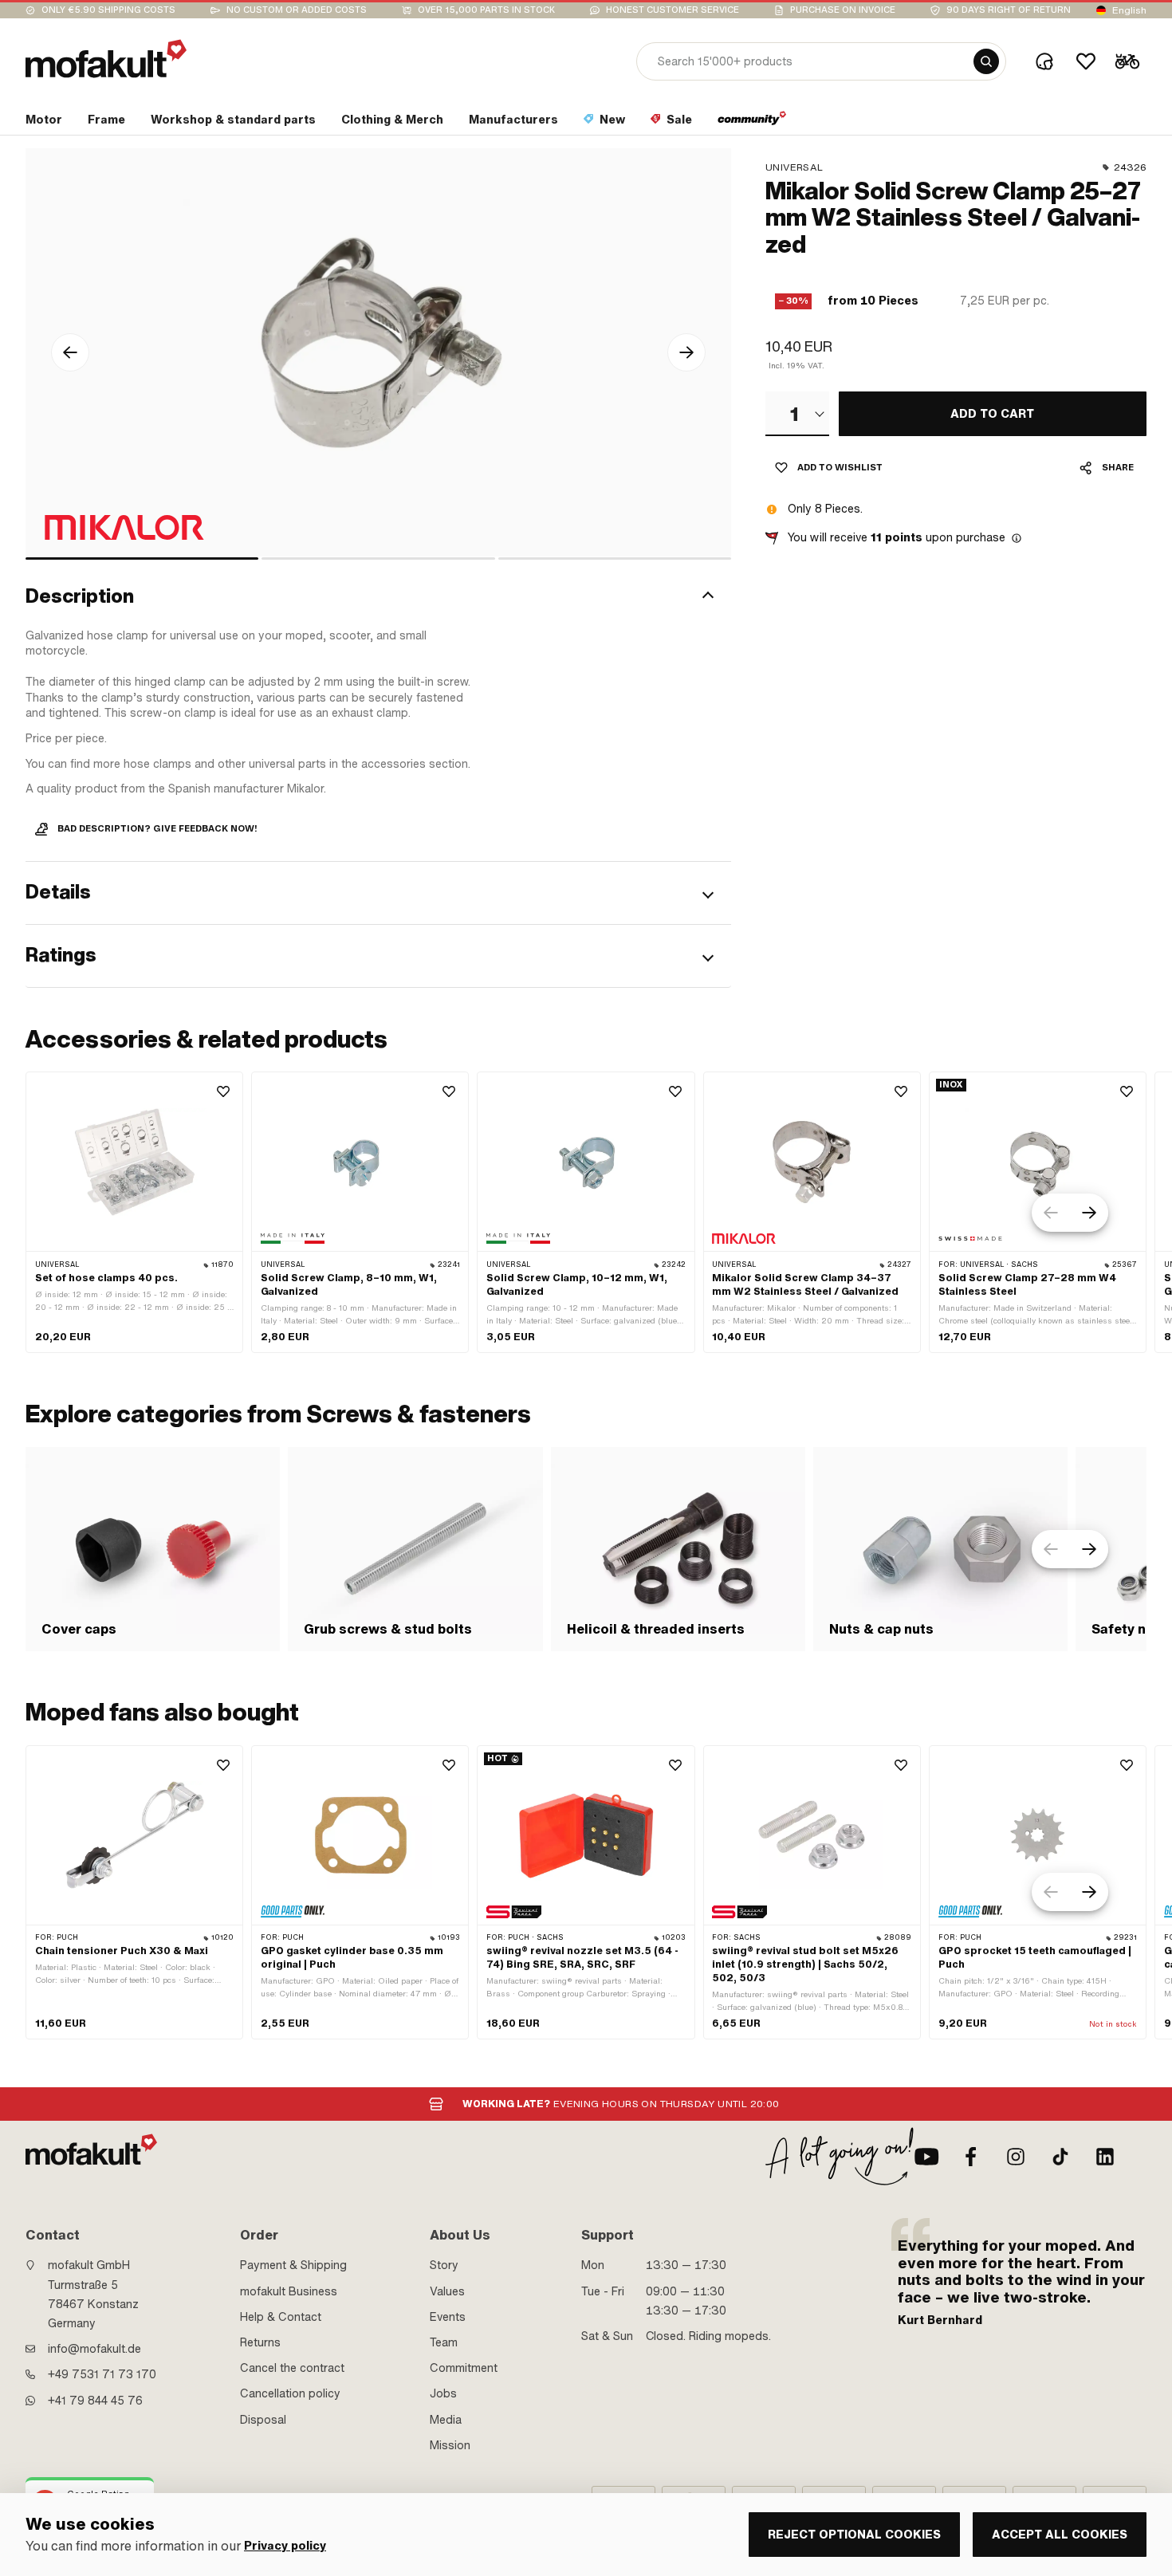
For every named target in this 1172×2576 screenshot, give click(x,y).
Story (444, 2265)
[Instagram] (1016, 2157)
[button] (378, 597)
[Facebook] (971, 2157)
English (1129, 10)
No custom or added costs (297, 10)
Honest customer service (673, 10)
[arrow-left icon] (70, 352)
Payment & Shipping (293, 2265)
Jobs (443, 2393)
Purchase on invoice (843, 10)
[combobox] (797, 414)
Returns (260, 2342)
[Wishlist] (1086, 61)
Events (448, 2317)
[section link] (752, 123)
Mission (450, 2445)
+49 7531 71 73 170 (102, 2374)
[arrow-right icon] (686, 352)
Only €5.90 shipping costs (108, 10)
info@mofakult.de (94, 2349)
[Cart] (1127, 61)
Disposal (263, 2420)
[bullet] (142, 558)
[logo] (106, 59)
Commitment (464, 2368)
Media (446, 2420)
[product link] (134, 1212)
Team (444, 2342)
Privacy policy (285, 2546)
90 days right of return (1009, 10)
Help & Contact (281, 2317)
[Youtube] (926, 2157)
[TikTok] (1060, 2157)
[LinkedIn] (1105, 2157)
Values (447, 2291)
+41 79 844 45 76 (95, 2401)
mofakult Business (289, 2291)
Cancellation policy (290, 2393)
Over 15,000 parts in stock (486, 10)
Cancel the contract (292, 2368)
